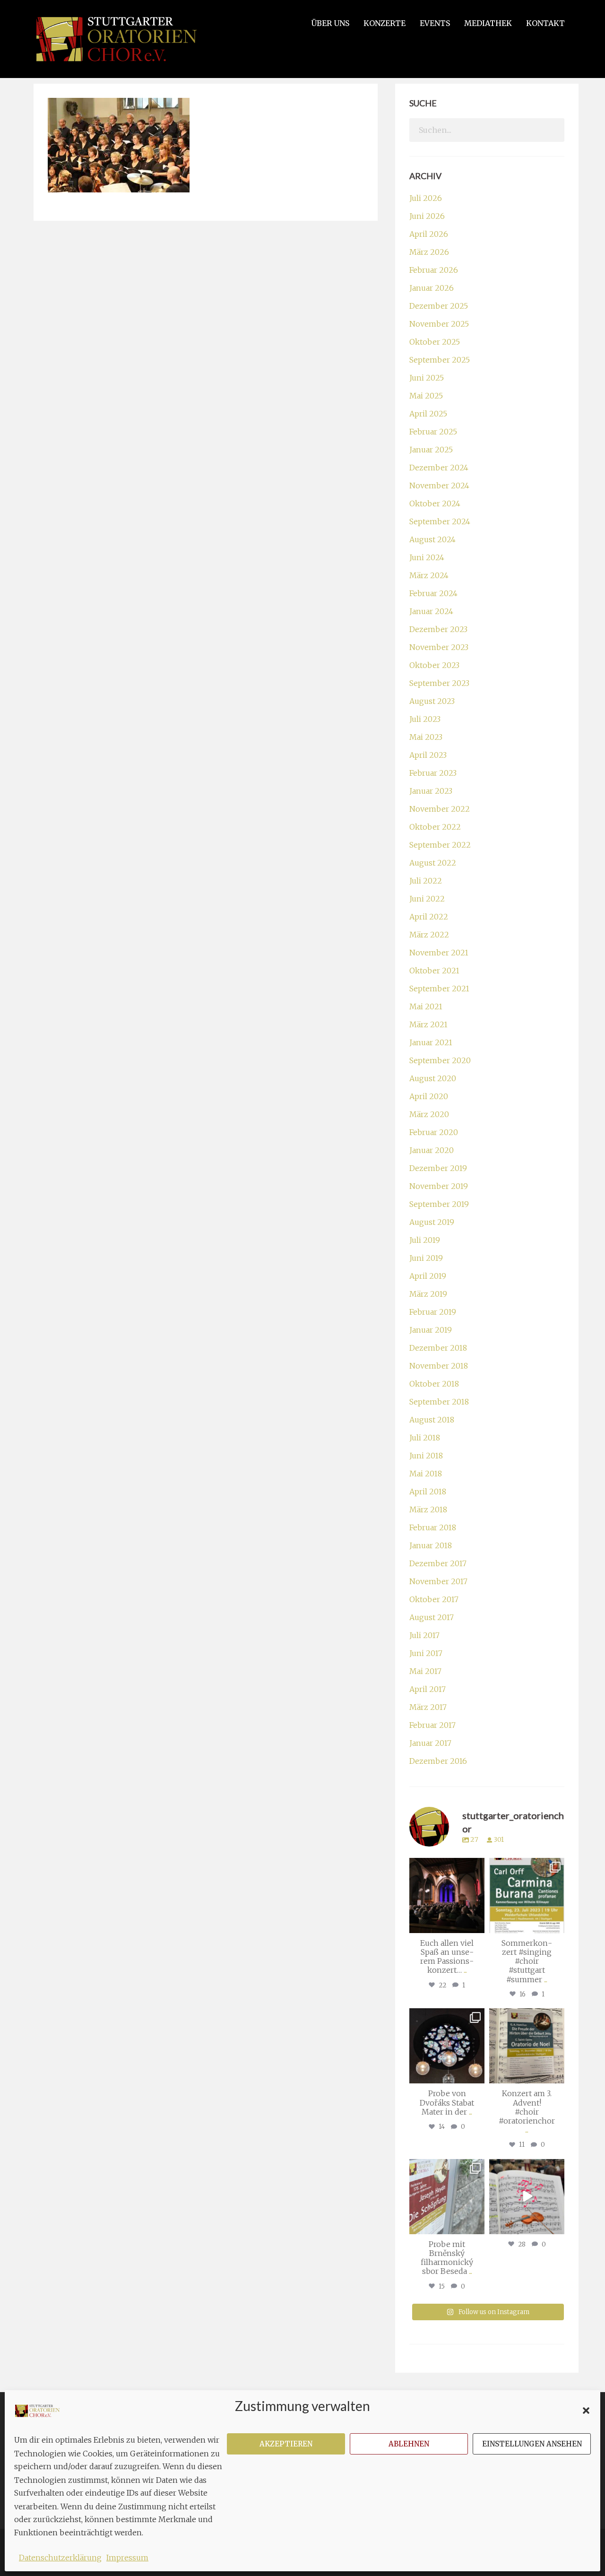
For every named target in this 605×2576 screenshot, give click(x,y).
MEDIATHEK (488, 23)
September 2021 (439, 989)
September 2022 (440, 845)
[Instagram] (476, 1924)
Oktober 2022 (435, 827)
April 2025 (428, 414)
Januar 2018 (431, 1545)
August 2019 (432, 1222)
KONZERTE (385, 23)
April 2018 (428, 1492)
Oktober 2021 (434, 971)
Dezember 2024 (439, 468)
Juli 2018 (425, 1438)
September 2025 (440, 360)
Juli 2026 (426, 198)
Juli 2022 (426, 881)
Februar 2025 (433, 432)
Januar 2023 (431, 791)
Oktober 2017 (434, 1599)
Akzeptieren (286, 2444)
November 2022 (440, 809)
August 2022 (433, 863)
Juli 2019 (425, 1240)
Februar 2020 (434, 1132)
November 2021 (439, 953)
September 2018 (439, 1402)
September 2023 (439, 683)
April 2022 (429, 917)
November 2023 (439, 647)
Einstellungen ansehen (532, 2444)
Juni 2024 (427, 557)
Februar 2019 (433, 1312)
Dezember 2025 (439, 306)
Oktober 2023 (434, 665)
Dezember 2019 (438, 1168)
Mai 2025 (426, 396)
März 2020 (429, 1114)
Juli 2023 (425, 719)
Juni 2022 (427, 899)
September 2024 (440, 521)
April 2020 (429, 1096)
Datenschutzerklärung (60, 2558)
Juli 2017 (424, 1635)
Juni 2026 (427, 216)
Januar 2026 (432, 288)
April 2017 (428, 1689)
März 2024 (429, 575)
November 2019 (439, 1186)
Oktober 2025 (435, 342)
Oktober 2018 (434, 1384)
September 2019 (439, 1204)
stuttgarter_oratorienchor (449, 1869)
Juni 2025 (427, 378)
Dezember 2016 (438, 1761)
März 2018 (428, 1509)
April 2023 (428, 755)
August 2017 (432, 1617)
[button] (586, 2411)
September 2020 (440, 1060)
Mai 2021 (426, 1006)
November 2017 (438, 1581)
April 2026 (429, 234)
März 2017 (428, 1707)
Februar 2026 (434, 270)
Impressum (127, 2558)
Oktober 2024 (435, 503)
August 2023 (432, 701)
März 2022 (429, 935)
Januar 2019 (431, 1330)
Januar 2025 (431, 450)
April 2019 (428, 1276)
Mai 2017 (425, 1671)
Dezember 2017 (438, 1563)
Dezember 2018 (438, 1348)
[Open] (447, 1895)
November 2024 (439, 486)
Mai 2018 (426, 1474)
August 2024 (432, 539)
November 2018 (439, 1366)
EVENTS (435, 23)
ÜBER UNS (330, 23)
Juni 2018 (426, 1456)
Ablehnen (409, 2444)
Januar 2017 (430, 1743)
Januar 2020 (432, 1150)
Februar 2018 (433, 1527)
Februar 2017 (432, 1725)
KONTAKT (545, 23)
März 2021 (428, 1024)
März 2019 (428, 1294)
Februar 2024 (433, 593)
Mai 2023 (426, 737)
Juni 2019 (426, 1258)
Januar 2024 (431, 611)
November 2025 (439, 324)
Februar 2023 (433, 773)
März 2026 (429, 252)
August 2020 (433, 1078)
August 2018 (432, 1420)
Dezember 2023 (438, 629)
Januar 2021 (431, 1042)
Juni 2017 (426, 1653)
